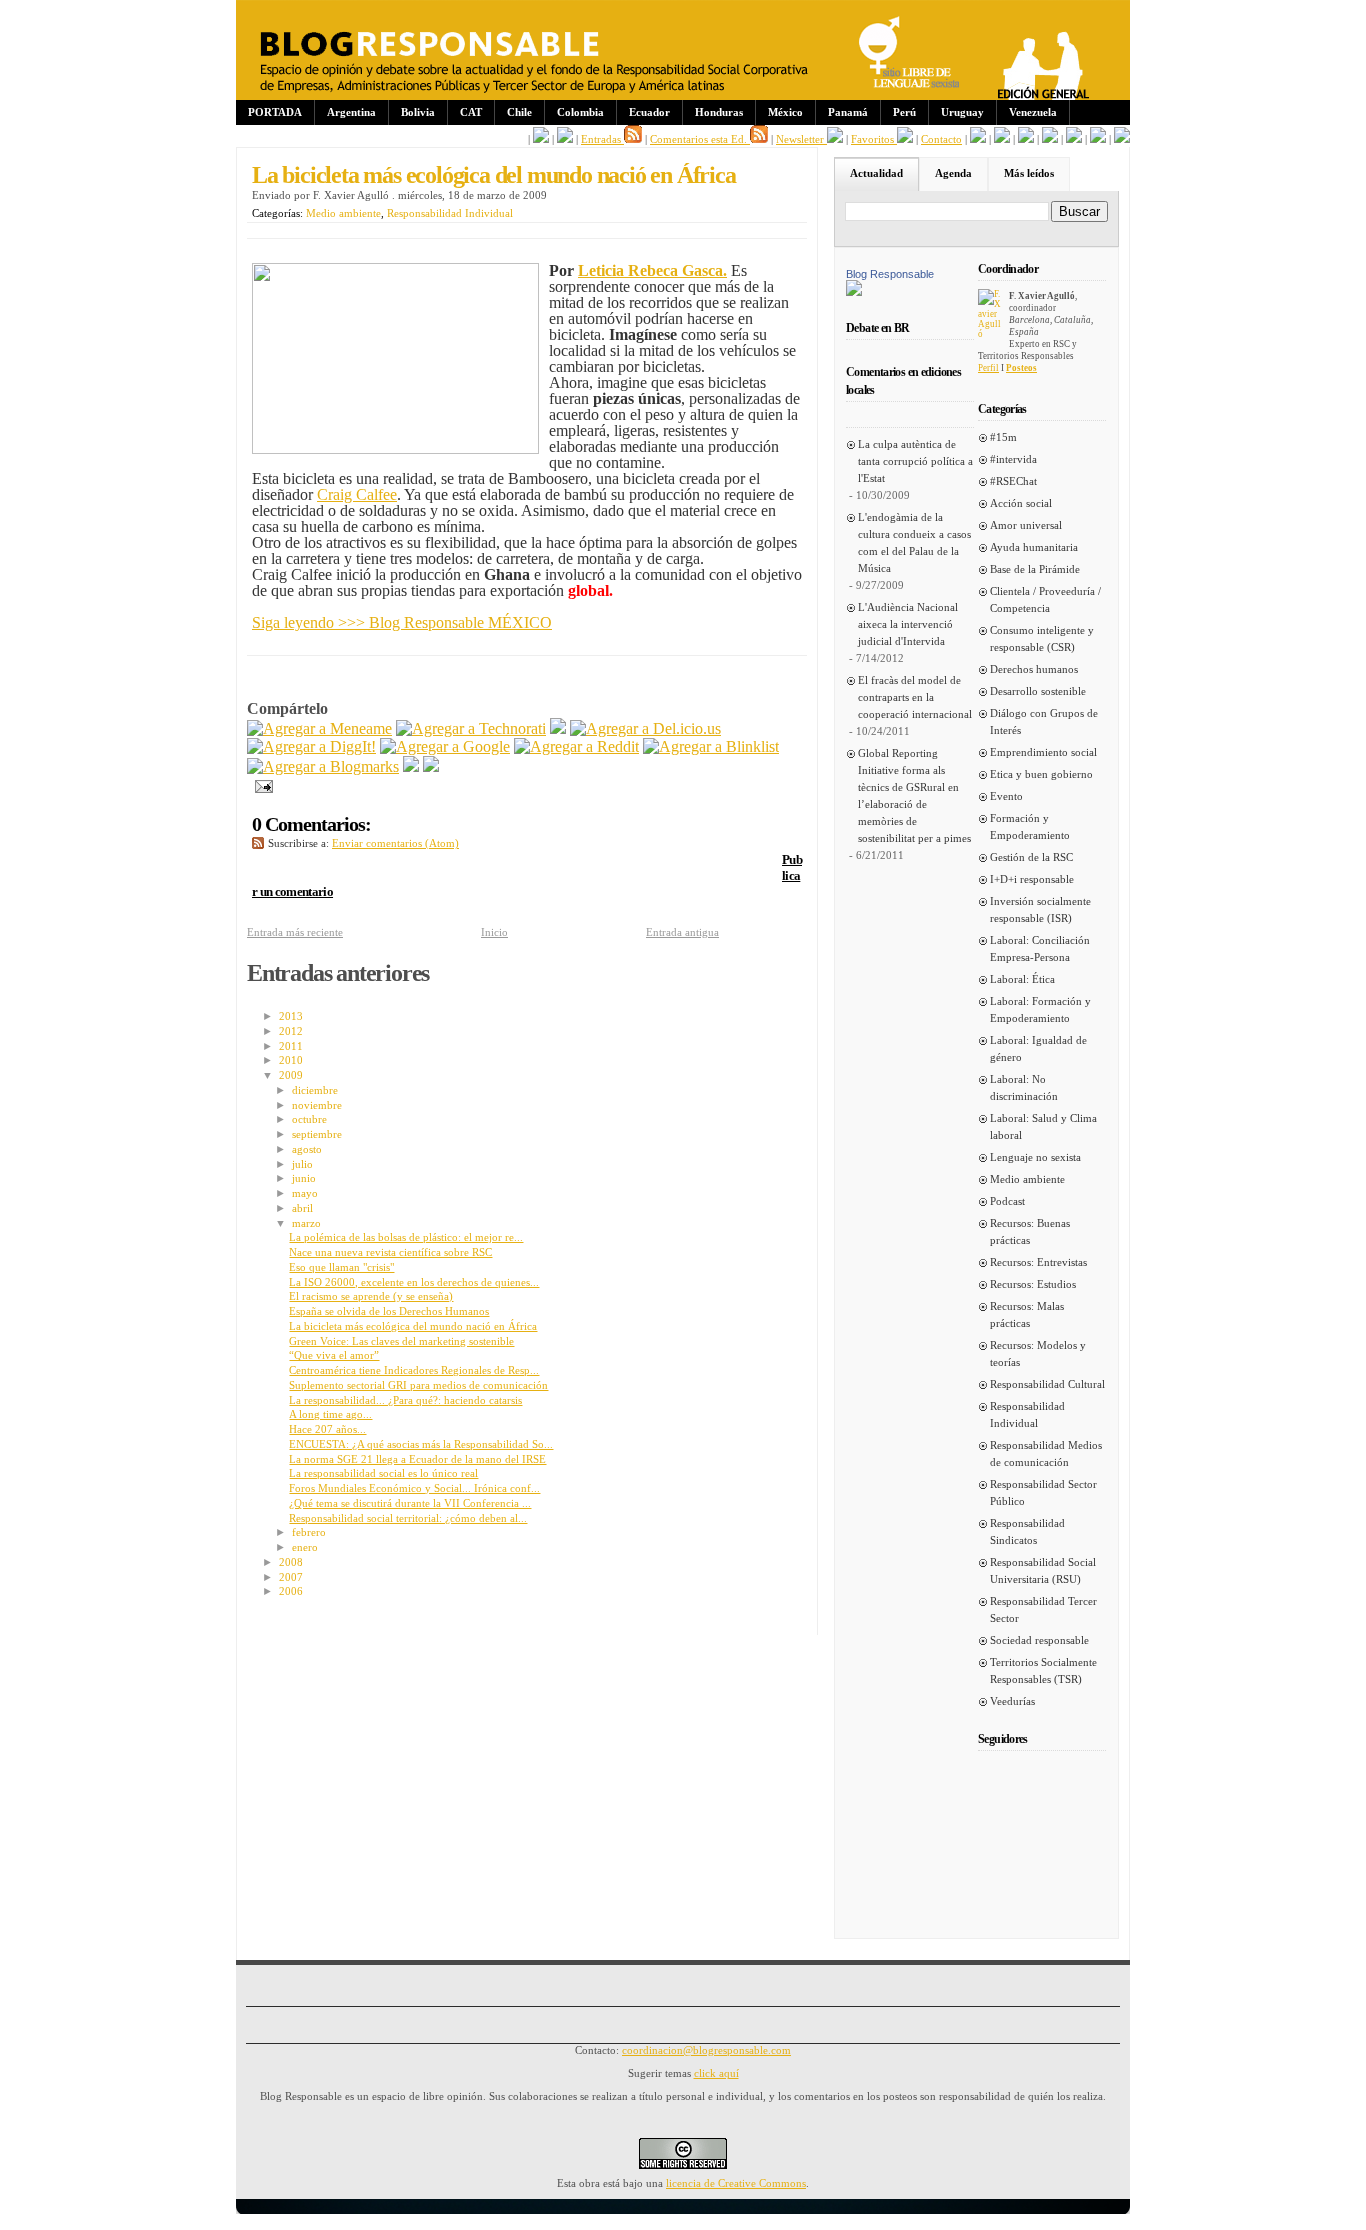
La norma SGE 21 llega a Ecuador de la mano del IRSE (417, 1459)
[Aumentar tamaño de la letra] (978, 139)
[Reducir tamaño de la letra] (1002, 139)
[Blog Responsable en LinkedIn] (565, 139)
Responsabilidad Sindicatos (1027, 1531)
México (785, 112)
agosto (307, 1149)
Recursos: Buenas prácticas (1030, 1231)
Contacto (941, 139)
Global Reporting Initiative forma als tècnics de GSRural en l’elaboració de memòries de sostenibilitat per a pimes (914, 795)
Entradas (602, 139)
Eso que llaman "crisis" (341, 1267)
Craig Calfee (357, 494)
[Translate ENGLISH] (1050, 139)
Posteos (1021, 368)
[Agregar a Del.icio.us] (645, 728)
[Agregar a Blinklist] (711, 746)
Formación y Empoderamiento (1030, 826)
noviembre (317, 1105)
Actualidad (876, 173)
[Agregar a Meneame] (319, 728)
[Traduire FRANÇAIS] (1026, 139)
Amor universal (1026, 525)
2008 (291, 1562)
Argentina (351, 112)
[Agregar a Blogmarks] (323, 766)
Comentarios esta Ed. (700, 139)
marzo (306, 1223)
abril (302, 1208)
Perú (904, 112)
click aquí (716, 2073)
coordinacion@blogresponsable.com (706, 2050)
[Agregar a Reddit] (576, 746)
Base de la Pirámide (1035, 569)
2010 (291, 1060)
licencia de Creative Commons (736, 2183)
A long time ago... (330, 1414)
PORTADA (275, 112)
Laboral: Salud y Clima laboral (1043, 1126)
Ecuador (649, 112)
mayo (305, 1193)
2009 (291, 1075)
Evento (1006, 796)
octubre (309, 1119)
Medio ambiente (343, 213)
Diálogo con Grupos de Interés (1044, 721)
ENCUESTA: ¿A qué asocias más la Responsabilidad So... (421, 1444)
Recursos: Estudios (1033, 1284)
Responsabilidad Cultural (1047, 1384)
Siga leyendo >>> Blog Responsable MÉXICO (402, 622)
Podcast (1007, 1201)
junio (304, 1178)
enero (305, 1547)
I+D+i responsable (1032, 879)
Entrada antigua (682, 932)
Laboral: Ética (1022, 979)
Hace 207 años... (327, 1429)
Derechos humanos (1034, 669)
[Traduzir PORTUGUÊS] (1074, 139)
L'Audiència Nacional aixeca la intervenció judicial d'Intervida (908, 624)
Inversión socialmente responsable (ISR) (1040, 909)
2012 (291, 1031)
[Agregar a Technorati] (471, 728)
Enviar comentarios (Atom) (395, 843)
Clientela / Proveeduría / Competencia (1045, 599)
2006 (291, 1591)
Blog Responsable (890, 274)
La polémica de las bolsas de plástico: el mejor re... (406, 1237)
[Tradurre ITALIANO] (1122, 139)
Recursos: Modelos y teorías (1038, 1353)
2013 (291, 1016)
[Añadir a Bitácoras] (558, 728)
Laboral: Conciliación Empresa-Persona (1040, 948)
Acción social (1021, 503)
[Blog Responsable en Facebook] (541, 139)
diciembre (315, 1090)
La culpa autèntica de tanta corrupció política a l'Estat (915, 461)
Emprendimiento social (1043, 752)
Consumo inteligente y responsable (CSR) (1042, 638)
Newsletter (801, 139)
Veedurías (1012, 1701)
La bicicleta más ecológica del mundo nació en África (494, 175)
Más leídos (1029, 173)
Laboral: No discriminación (1024, 1087)
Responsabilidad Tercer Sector (1043, 1609)
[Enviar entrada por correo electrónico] (260, 784)
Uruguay (962, 112)
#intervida (1013, 459)
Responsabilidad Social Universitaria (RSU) (1043, 1570)
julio (302, 1164)
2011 (291, 1046)
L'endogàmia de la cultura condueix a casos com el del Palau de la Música (914, 542)
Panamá (848, 112)
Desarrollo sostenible (1038, 691)
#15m (1003, 437)
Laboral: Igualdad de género (1038, 1048)
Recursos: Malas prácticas (1027, 1314)
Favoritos (874, 139)
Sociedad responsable (1039, 1640)
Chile (519, 112)
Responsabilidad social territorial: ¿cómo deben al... (408, 1518)
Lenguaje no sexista (1035, 1157)
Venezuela (1033, 112)
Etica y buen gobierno (1041, 774)
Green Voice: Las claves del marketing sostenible (401, 1341)
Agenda (953, 173)
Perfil (988, 368)
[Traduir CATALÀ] (1098, 139)
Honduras (719, 112)
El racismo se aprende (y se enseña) (371, 1296)
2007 (291, 1577)
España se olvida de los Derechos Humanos (389, 1311)
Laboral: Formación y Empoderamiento (1040, 1009)
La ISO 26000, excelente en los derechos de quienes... (414, 1282)
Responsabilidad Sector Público (1043, 1492)
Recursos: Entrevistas (1038, 1262)
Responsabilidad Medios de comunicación (1046, 1453)
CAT (471, 112)
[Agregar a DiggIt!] (311, 746)
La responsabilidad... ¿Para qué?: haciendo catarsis (405, 1400)
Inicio (494, 932)
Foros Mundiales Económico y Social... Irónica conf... (414, 1488)
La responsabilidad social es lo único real (383, 1473)
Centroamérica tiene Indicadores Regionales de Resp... (414, 1370)
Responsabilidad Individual (450, 213)
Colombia (580, 112)
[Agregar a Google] (445, 746)
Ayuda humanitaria (1034, 547)
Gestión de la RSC (1031, 857)
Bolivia (418, 112)
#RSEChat (1013, 481)
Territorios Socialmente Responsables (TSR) (1043, 1670)
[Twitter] (431, 766)
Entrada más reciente (295, 932)
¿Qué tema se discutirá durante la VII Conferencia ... (410, 1503)
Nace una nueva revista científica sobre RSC (390, 1252)
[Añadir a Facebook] (411, 766)
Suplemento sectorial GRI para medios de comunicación (418, 1385)
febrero (309, 1532)
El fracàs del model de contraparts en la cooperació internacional (915, 697)
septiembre (317, 1134)
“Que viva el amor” (334, 1355)
